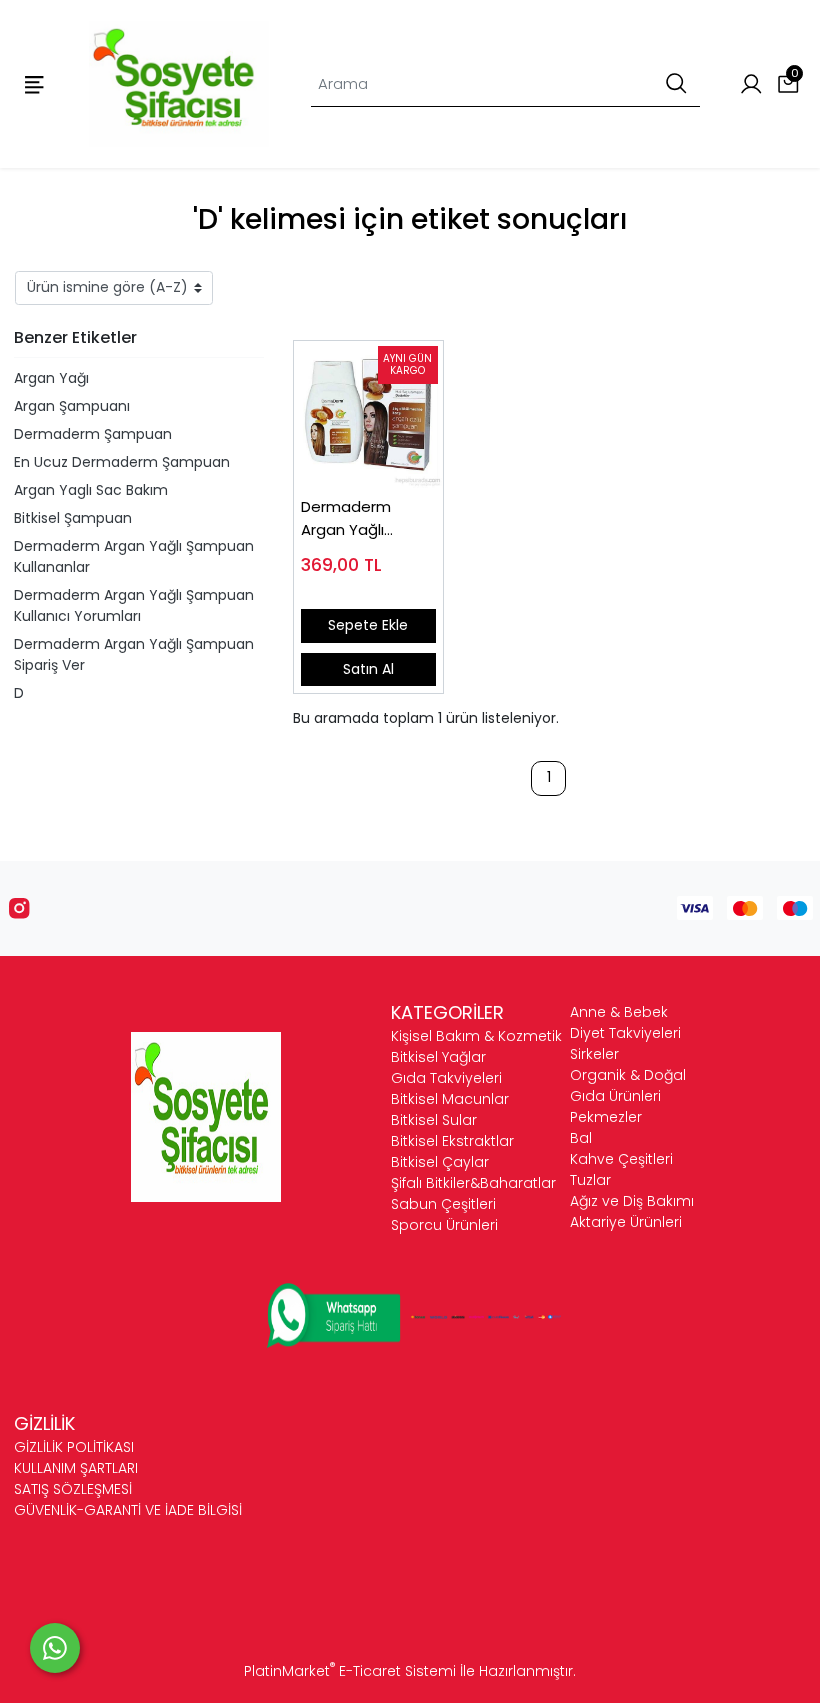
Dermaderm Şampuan (93, 434)
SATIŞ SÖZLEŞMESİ (73, 1489)
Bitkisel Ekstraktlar (452, 1141)
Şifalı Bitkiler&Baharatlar (473, 1183)
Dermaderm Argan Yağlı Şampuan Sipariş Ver (134, 654)
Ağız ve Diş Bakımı (632, 1201)
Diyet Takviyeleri (625, 1033)
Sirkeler (594, 1054)
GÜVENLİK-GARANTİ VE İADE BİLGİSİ (128, 1510)
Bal (581, 1138)
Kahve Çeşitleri (621, 1159)
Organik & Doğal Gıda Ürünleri (628, 1085)
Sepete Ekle (368, 625)
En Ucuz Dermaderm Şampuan (122, 462)
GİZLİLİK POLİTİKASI (74, 1447)
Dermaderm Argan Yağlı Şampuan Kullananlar (134, 556)
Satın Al (368, 669)
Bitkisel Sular (434, 1120)
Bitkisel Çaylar (440, 1162)
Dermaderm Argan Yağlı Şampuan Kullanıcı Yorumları (134, 605)
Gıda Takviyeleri (446, 1078)
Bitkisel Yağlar (438, 1057)
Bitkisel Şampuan (73, 518)
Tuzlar (590, 1180)
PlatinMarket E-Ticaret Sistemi (350, 1671)
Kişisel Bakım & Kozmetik (476, 1036)
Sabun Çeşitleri (443, 1204)
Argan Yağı (51, 378)
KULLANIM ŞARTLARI (76, 1468)
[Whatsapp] (55, 1648)
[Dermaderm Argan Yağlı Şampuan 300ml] (368, 415)
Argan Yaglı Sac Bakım (91, 490)
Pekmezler (606, 1117)
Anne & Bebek (619, 1012)
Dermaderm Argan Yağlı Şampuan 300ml (361, 518)
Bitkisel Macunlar (450, 1099)
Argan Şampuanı (72, 406)
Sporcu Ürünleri (444, 1225)
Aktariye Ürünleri (626, 1222)
